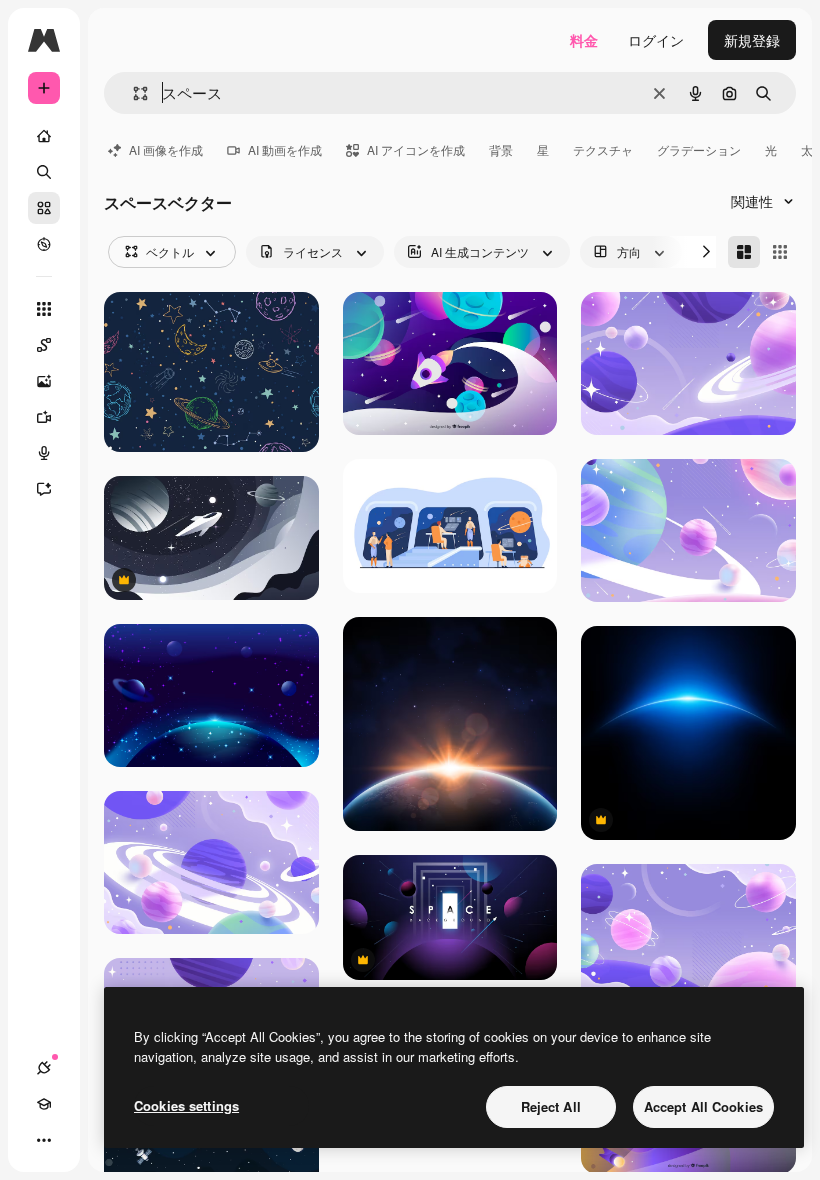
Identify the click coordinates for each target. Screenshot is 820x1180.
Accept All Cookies (703, 1106)
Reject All (551, 1106)
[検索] (44, 172)
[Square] (780, 252)
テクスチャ (603, 149)
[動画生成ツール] (44, 417)
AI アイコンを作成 (416, 149)
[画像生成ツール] (44, 381)
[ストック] (44, 208)
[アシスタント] (44, 489)
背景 (501, 149)
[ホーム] (44, 136)
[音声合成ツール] (44, 453)
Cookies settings (186, 1105)
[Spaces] (44, 345)
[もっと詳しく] (44, 244)
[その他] (44, 1140)
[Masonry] (744, 252)
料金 (584, 40)
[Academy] (44, 1104)
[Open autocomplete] (132, 93)
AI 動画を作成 (285, 149)
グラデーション (699, 149)
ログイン (656, 40)
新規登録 (752, 40)
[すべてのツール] (44, 309)
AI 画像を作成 (166, 149)
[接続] (44, 1068)
